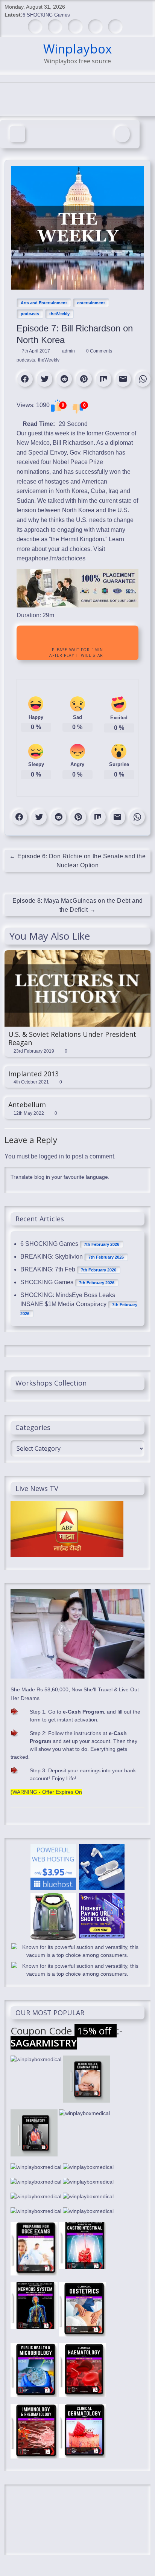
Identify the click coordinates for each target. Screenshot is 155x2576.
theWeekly (59, 314)
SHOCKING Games (47, 1282)
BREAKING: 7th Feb (48, 1269)
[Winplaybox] (17, 134)
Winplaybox (77, 49)
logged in (52, 1156)
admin (69, 351)
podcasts (30, 314)
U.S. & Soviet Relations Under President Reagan (72, 1038)
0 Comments (99, 351)
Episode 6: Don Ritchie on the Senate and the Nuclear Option (77, 861)
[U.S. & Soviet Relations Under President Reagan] (77, 954)
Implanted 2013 (33, 1074)
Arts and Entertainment (44, 303)
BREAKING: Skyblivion (52, 1257)
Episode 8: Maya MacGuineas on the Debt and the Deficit (78, 905)
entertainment (91, 303)
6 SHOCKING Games (46, 15)
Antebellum (27, 1105)
